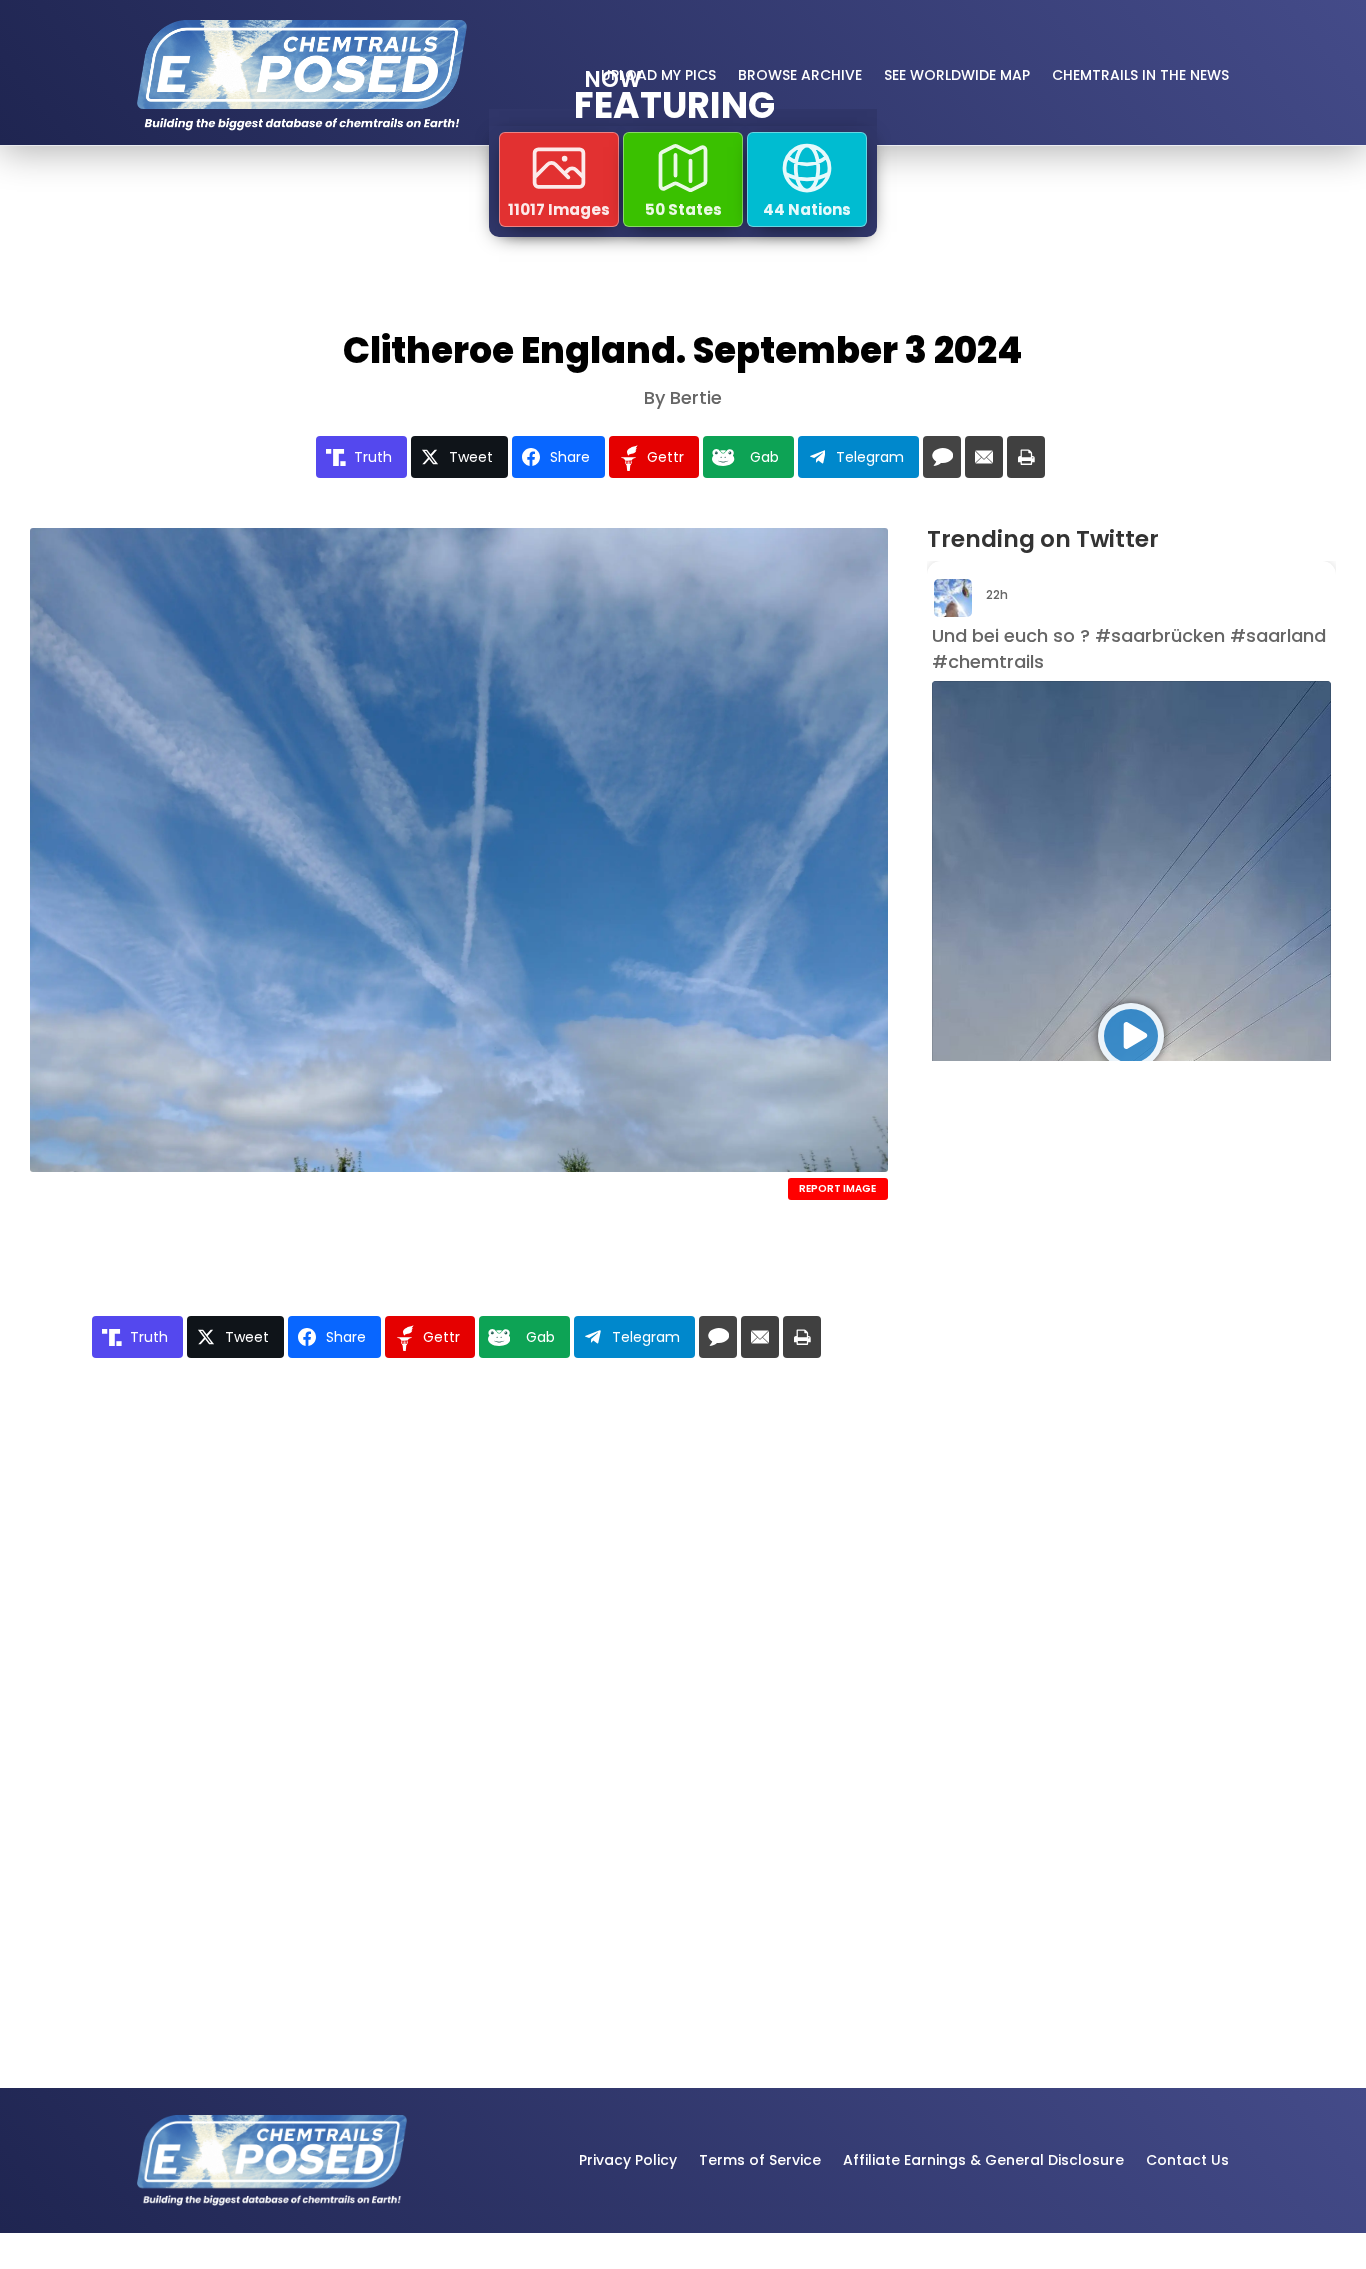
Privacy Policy (628, 2160)
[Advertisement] (1073, 1401)
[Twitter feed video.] (1131, 1036)
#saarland (1278, 635)
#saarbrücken (1160, 635)
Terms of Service (760, 2160)
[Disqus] (459, 1663)
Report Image (837, 1188)
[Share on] (942, 457)
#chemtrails (988, 661)
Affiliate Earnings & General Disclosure (983, 2160)
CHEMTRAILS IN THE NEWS (1140, 75)
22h (998, 594)
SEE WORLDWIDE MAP (957, 75)
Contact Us (1187, 2160)
